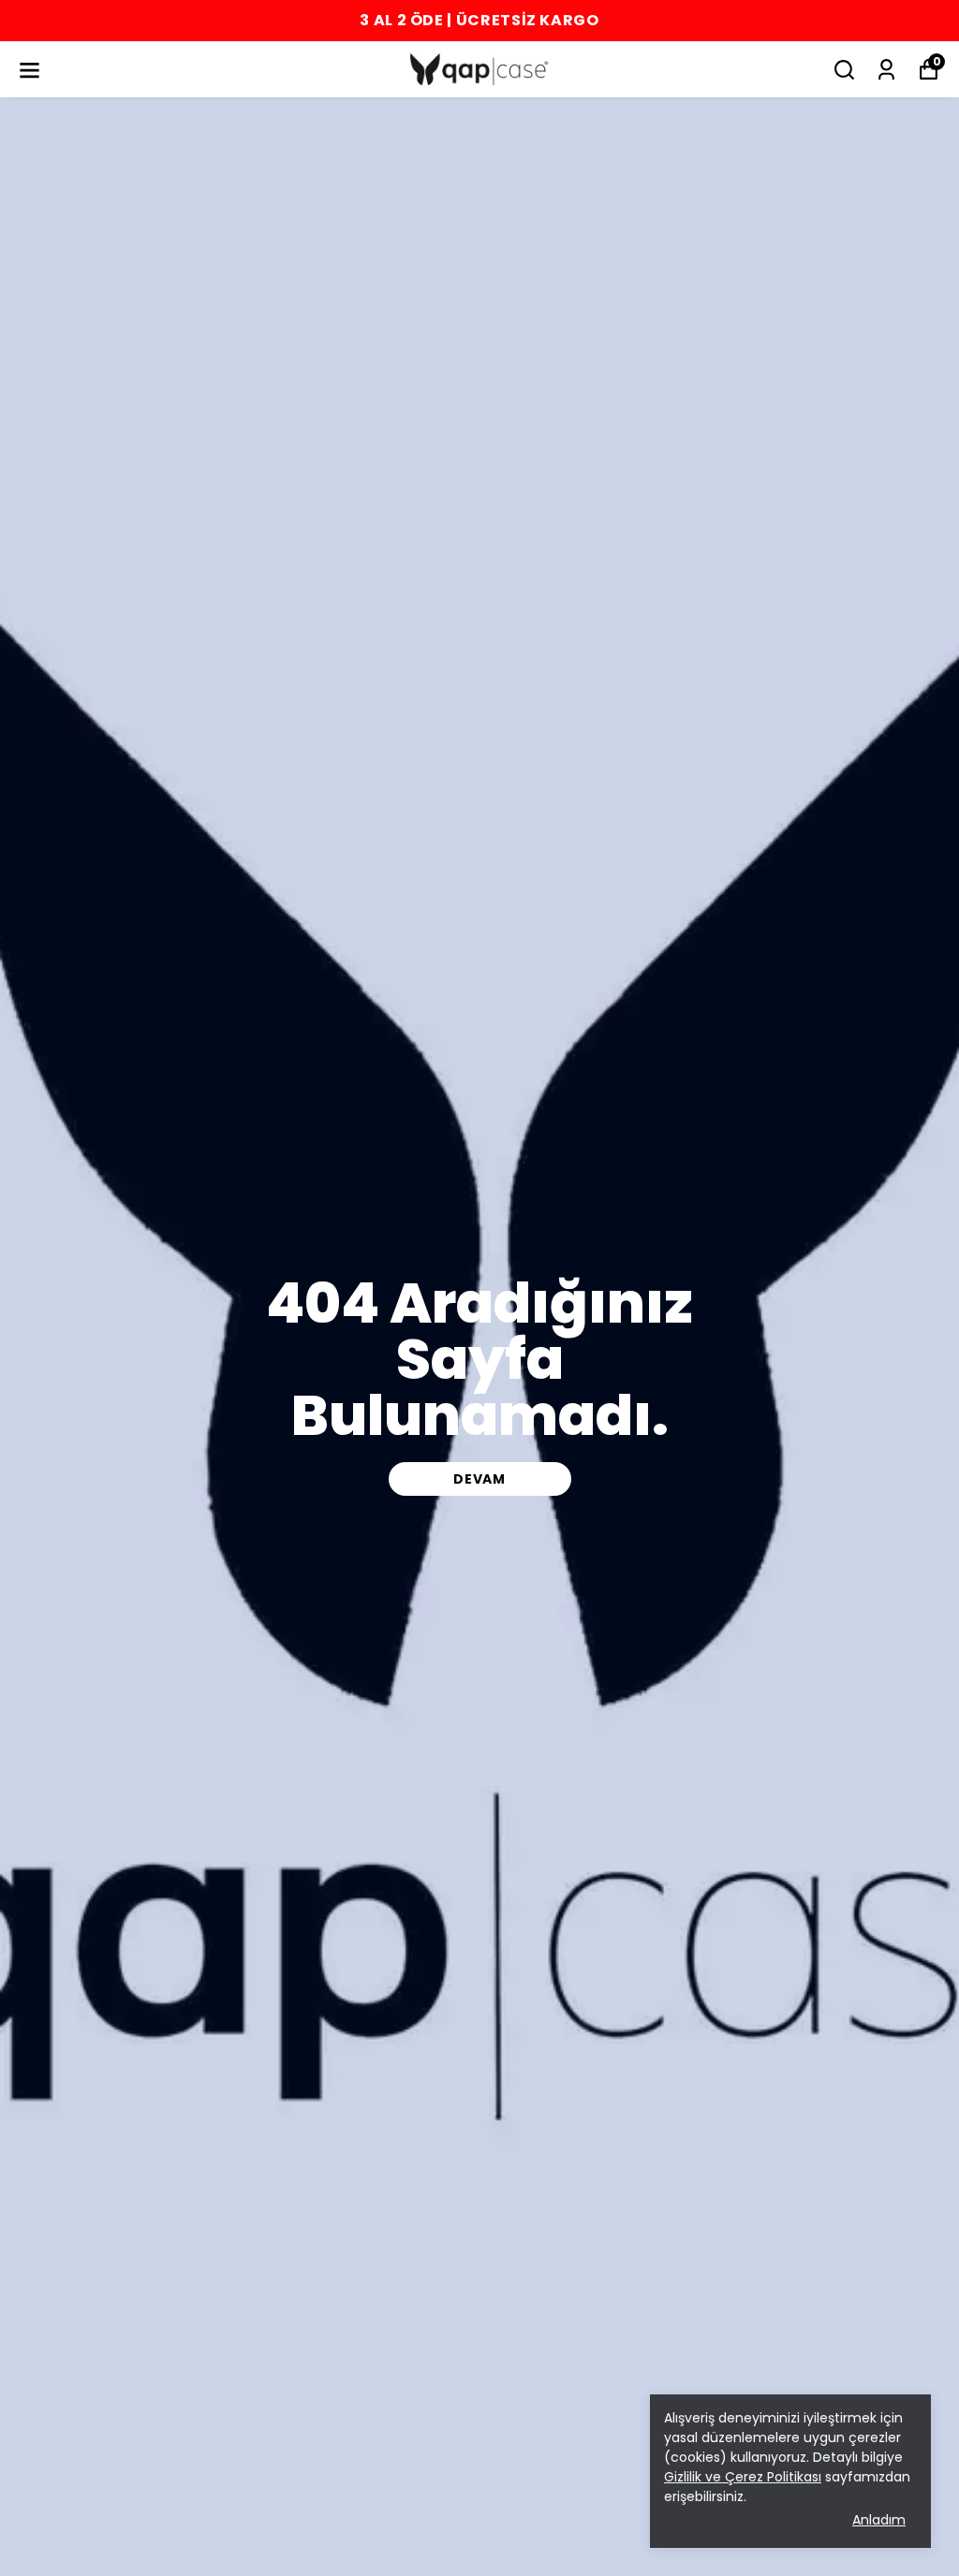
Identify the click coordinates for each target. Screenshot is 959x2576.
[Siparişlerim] (886, 70)
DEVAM (479, 1479)
